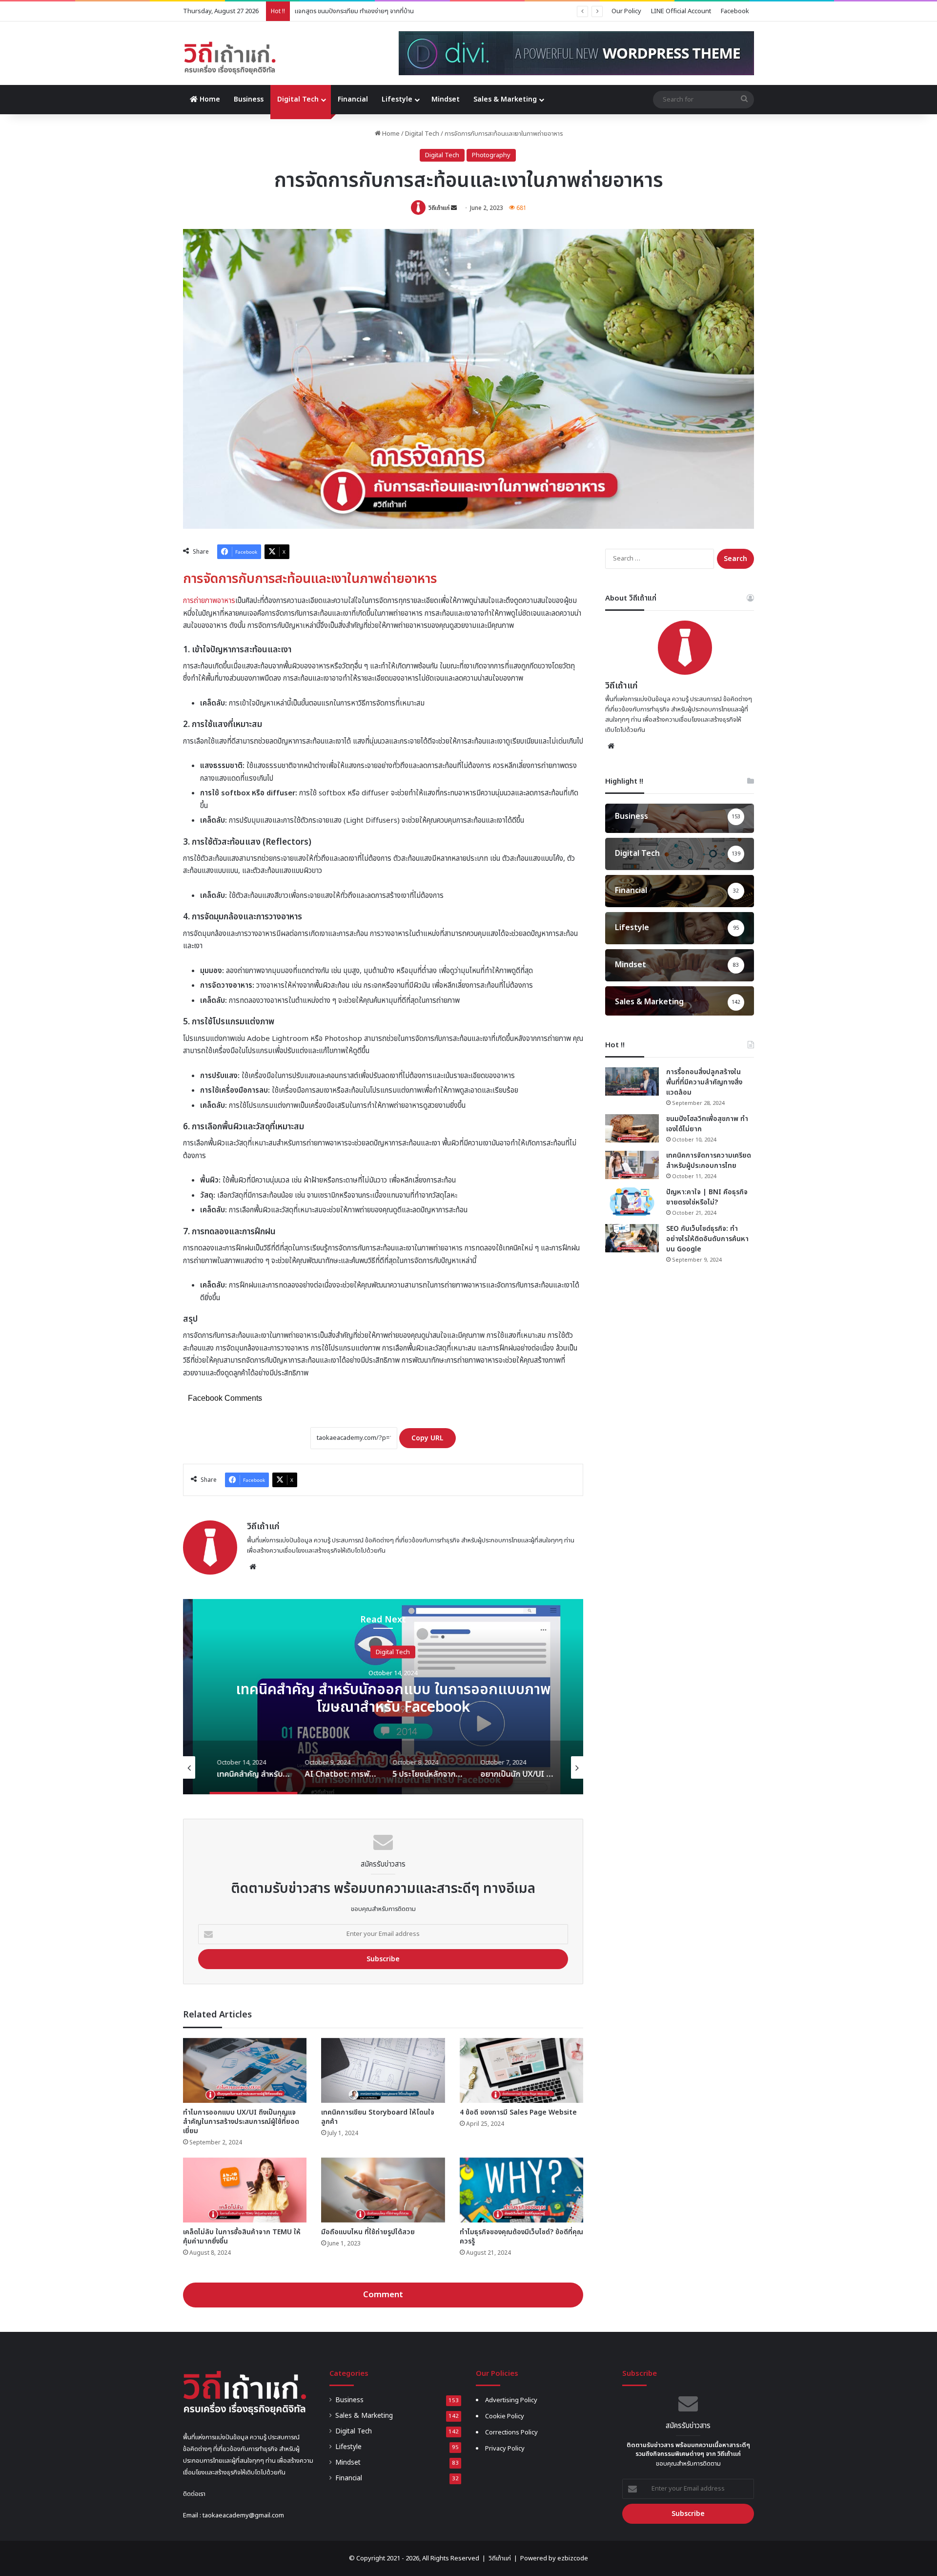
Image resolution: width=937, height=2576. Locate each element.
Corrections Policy (511, 2432)
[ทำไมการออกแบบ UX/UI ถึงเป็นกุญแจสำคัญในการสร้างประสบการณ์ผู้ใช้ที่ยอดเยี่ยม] (245, 2070)
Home (209, 99)
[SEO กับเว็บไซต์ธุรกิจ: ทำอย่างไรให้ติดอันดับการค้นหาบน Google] (632, 1238)
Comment (383, 2295)
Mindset (446, 99)
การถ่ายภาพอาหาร (209, 601)
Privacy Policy (505, 2449)
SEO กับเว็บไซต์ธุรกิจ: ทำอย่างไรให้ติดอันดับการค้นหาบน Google (707, 1239)
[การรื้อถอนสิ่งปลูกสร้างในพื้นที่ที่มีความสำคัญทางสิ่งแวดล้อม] (632, 1081)
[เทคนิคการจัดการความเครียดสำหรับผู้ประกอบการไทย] (632, 1165)
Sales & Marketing (505, 99)
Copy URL (428, 1438)
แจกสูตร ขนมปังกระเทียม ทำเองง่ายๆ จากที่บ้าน (354, 11)
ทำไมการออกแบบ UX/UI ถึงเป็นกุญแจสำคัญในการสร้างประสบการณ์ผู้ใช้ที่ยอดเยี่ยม (241, 2122)
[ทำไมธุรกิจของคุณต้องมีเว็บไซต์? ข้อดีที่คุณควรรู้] (521, 2190)
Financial (353, 99)
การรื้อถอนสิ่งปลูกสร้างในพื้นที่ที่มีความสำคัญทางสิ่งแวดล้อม (704, 1082)
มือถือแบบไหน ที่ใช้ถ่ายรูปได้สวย (368, 2232)
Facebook (735, 11)
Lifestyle (397, 99)
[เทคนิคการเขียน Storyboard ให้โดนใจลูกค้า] (383, 2070)
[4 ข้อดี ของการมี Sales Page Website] (521, 2070)
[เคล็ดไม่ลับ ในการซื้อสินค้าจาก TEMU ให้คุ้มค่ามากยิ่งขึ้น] (245, 2190)
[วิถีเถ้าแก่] (230, 58)
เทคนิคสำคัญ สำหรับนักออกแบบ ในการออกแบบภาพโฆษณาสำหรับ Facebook (383, 1698)
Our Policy (626, 11)
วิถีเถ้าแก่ (439, 208)
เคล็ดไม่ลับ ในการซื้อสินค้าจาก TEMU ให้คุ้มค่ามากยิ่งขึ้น (242, 2237)
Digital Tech (298, 99)
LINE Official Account (681, 11)
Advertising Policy (511, 2400)
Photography (491, 155)
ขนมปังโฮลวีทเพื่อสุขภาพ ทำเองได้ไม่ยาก (707, 1124)
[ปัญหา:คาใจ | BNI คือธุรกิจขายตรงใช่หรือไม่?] (632, 1202)
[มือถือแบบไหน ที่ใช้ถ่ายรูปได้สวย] (383, 2190)
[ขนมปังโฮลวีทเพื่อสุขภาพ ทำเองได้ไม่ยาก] (632, 1128)
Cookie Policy (505, 2416)
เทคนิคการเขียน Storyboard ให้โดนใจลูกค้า (378, 2117)
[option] (383, 1697)
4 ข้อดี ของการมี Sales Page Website (518, 2112)
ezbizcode (573, 2558)
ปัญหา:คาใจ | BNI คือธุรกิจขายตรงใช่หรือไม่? (707, 1197)
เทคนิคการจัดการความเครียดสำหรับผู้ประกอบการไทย (709, 1161)
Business (249, 99)
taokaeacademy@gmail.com (243, 2515)
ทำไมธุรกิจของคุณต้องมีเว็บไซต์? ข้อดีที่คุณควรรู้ (521, 2237)
